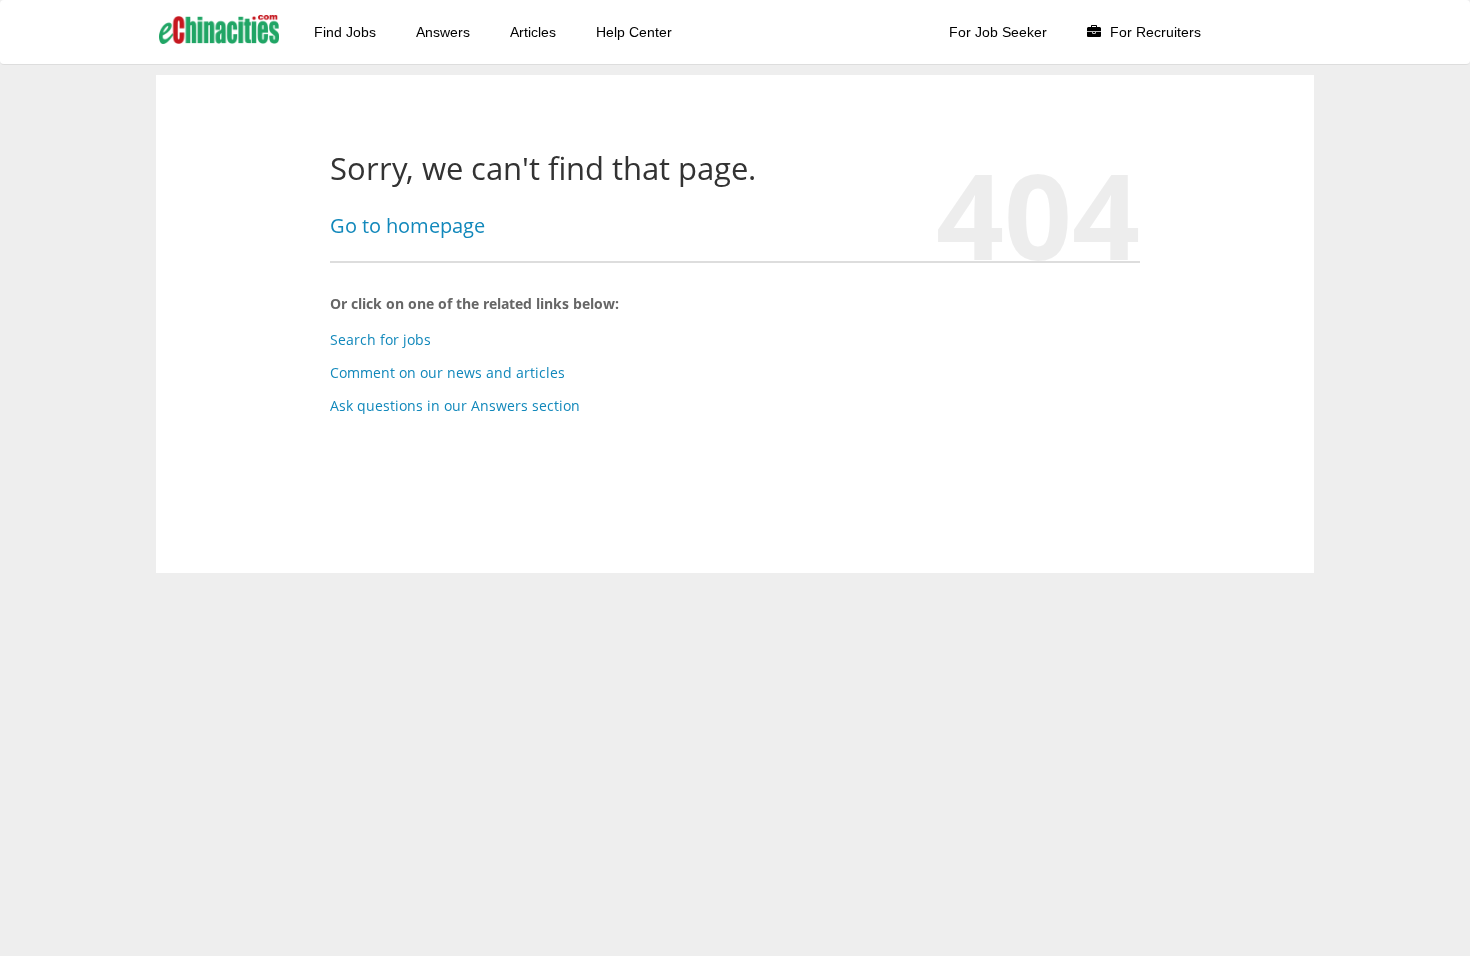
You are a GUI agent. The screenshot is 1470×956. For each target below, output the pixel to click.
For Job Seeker (998, 32)
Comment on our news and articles (447, 372)
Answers (443, 32)
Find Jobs (345, 32)
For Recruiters (1153, 32)
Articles (533, 32)
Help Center (634, 32)
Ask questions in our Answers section (455, 405)
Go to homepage (407, 225)
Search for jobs (380, 339)
